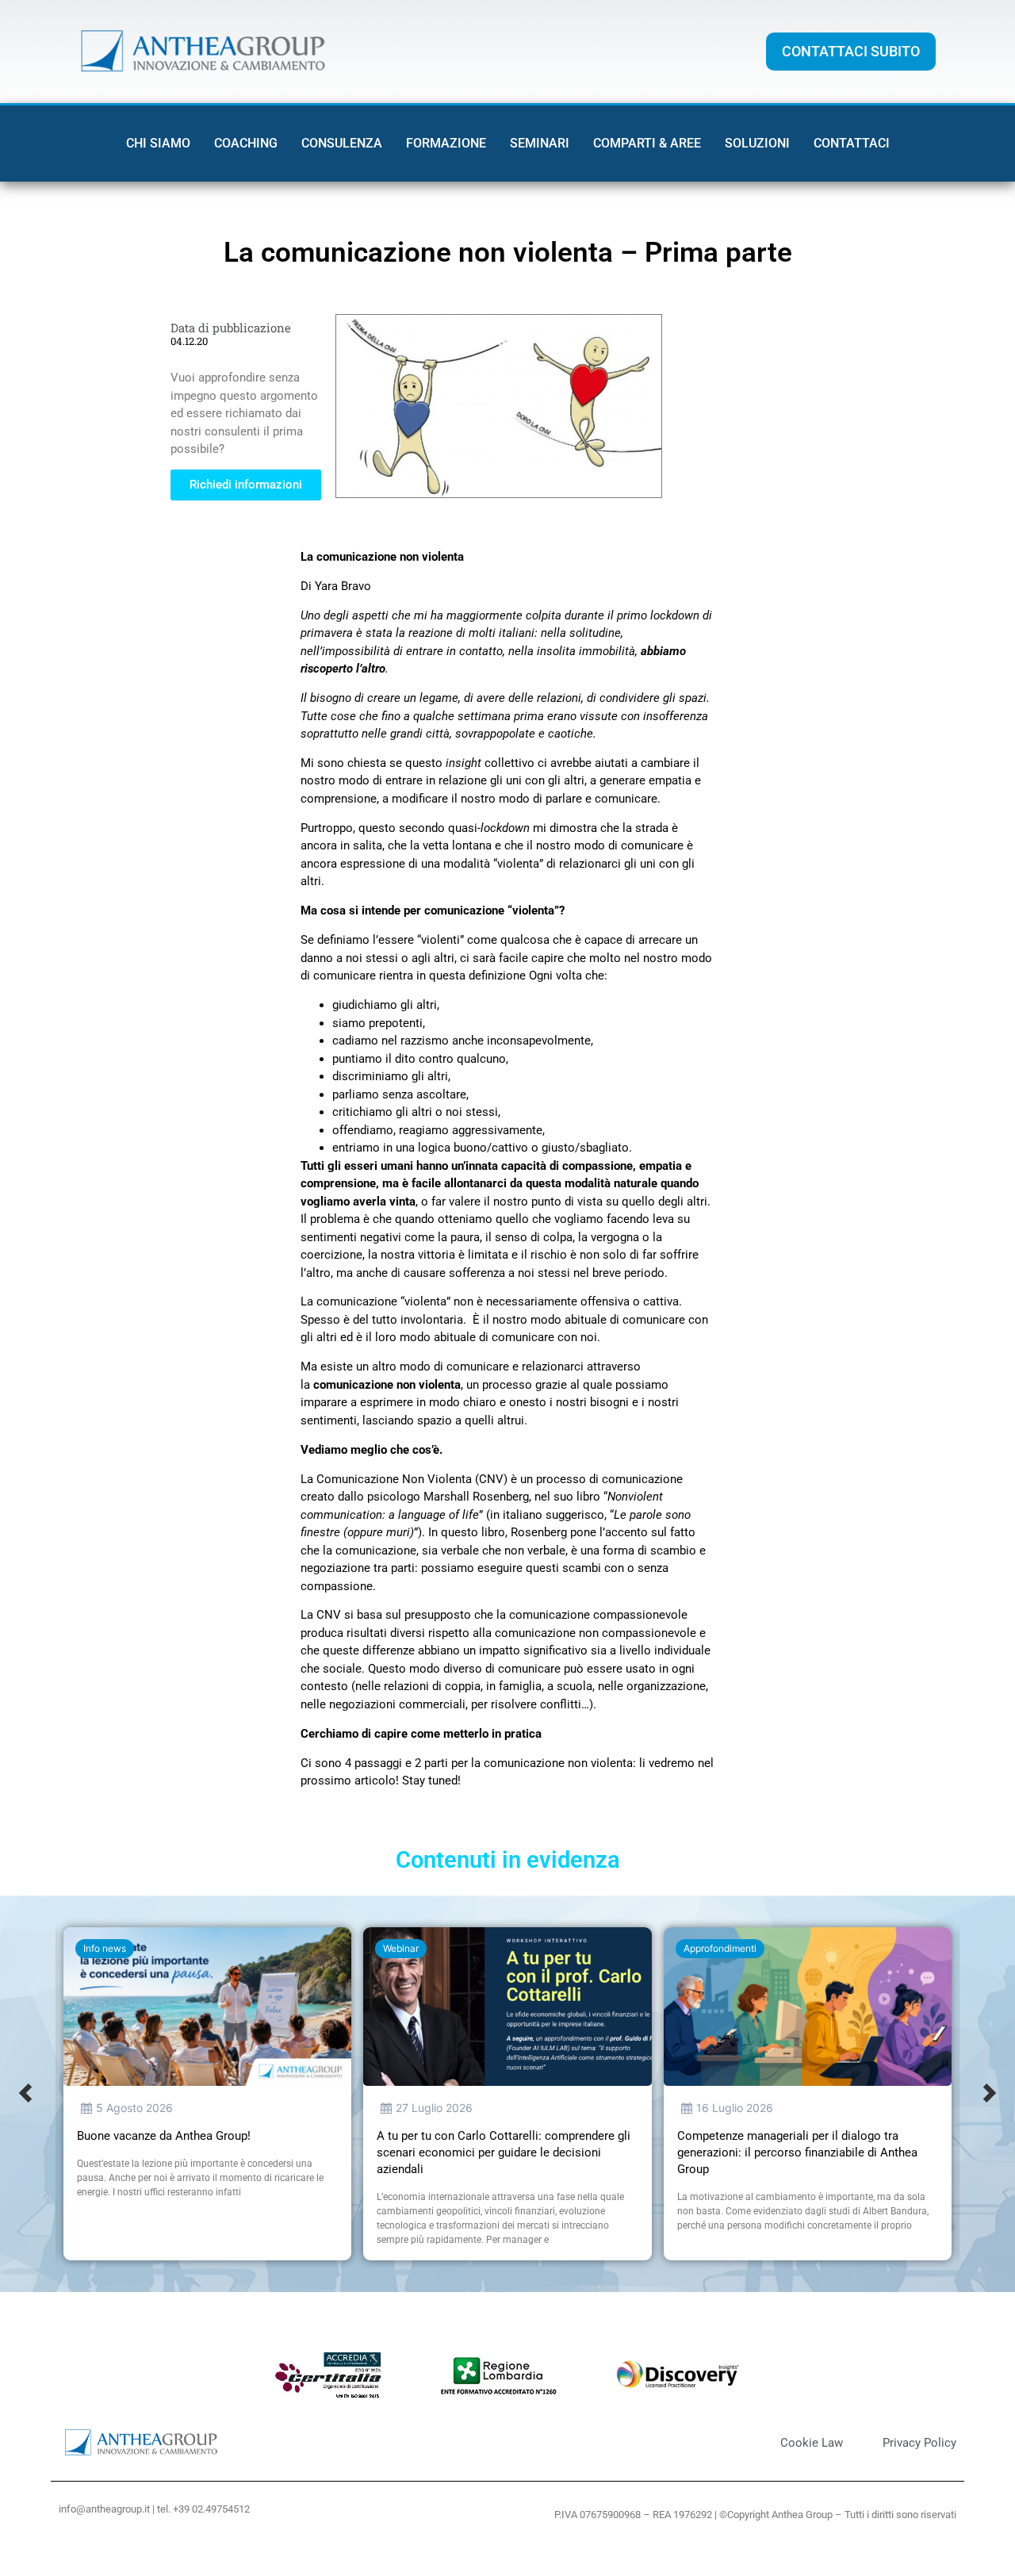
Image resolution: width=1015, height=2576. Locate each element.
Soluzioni (757, 143)
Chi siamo (158, 143)
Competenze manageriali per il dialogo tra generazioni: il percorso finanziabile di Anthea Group (797, 2152)
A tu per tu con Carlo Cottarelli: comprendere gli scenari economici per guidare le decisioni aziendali (504, 2152)
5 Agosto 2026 (134, 2108)
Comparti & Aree (647, 143)
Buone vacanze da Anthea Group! (164, 2136)
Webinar (401, 1948)
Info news (105, 1948)
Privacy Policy (919, 2443)
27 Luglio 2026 (434, 2108)
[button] (25, 2094)
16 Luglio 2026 (735, 2108)
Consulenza (342, 143)
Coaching (246, 143)
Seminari (540, 143)
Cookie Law (812, 2443)
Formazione (446, 143)
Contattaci (852, 143)
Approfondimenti (720, 1948)
